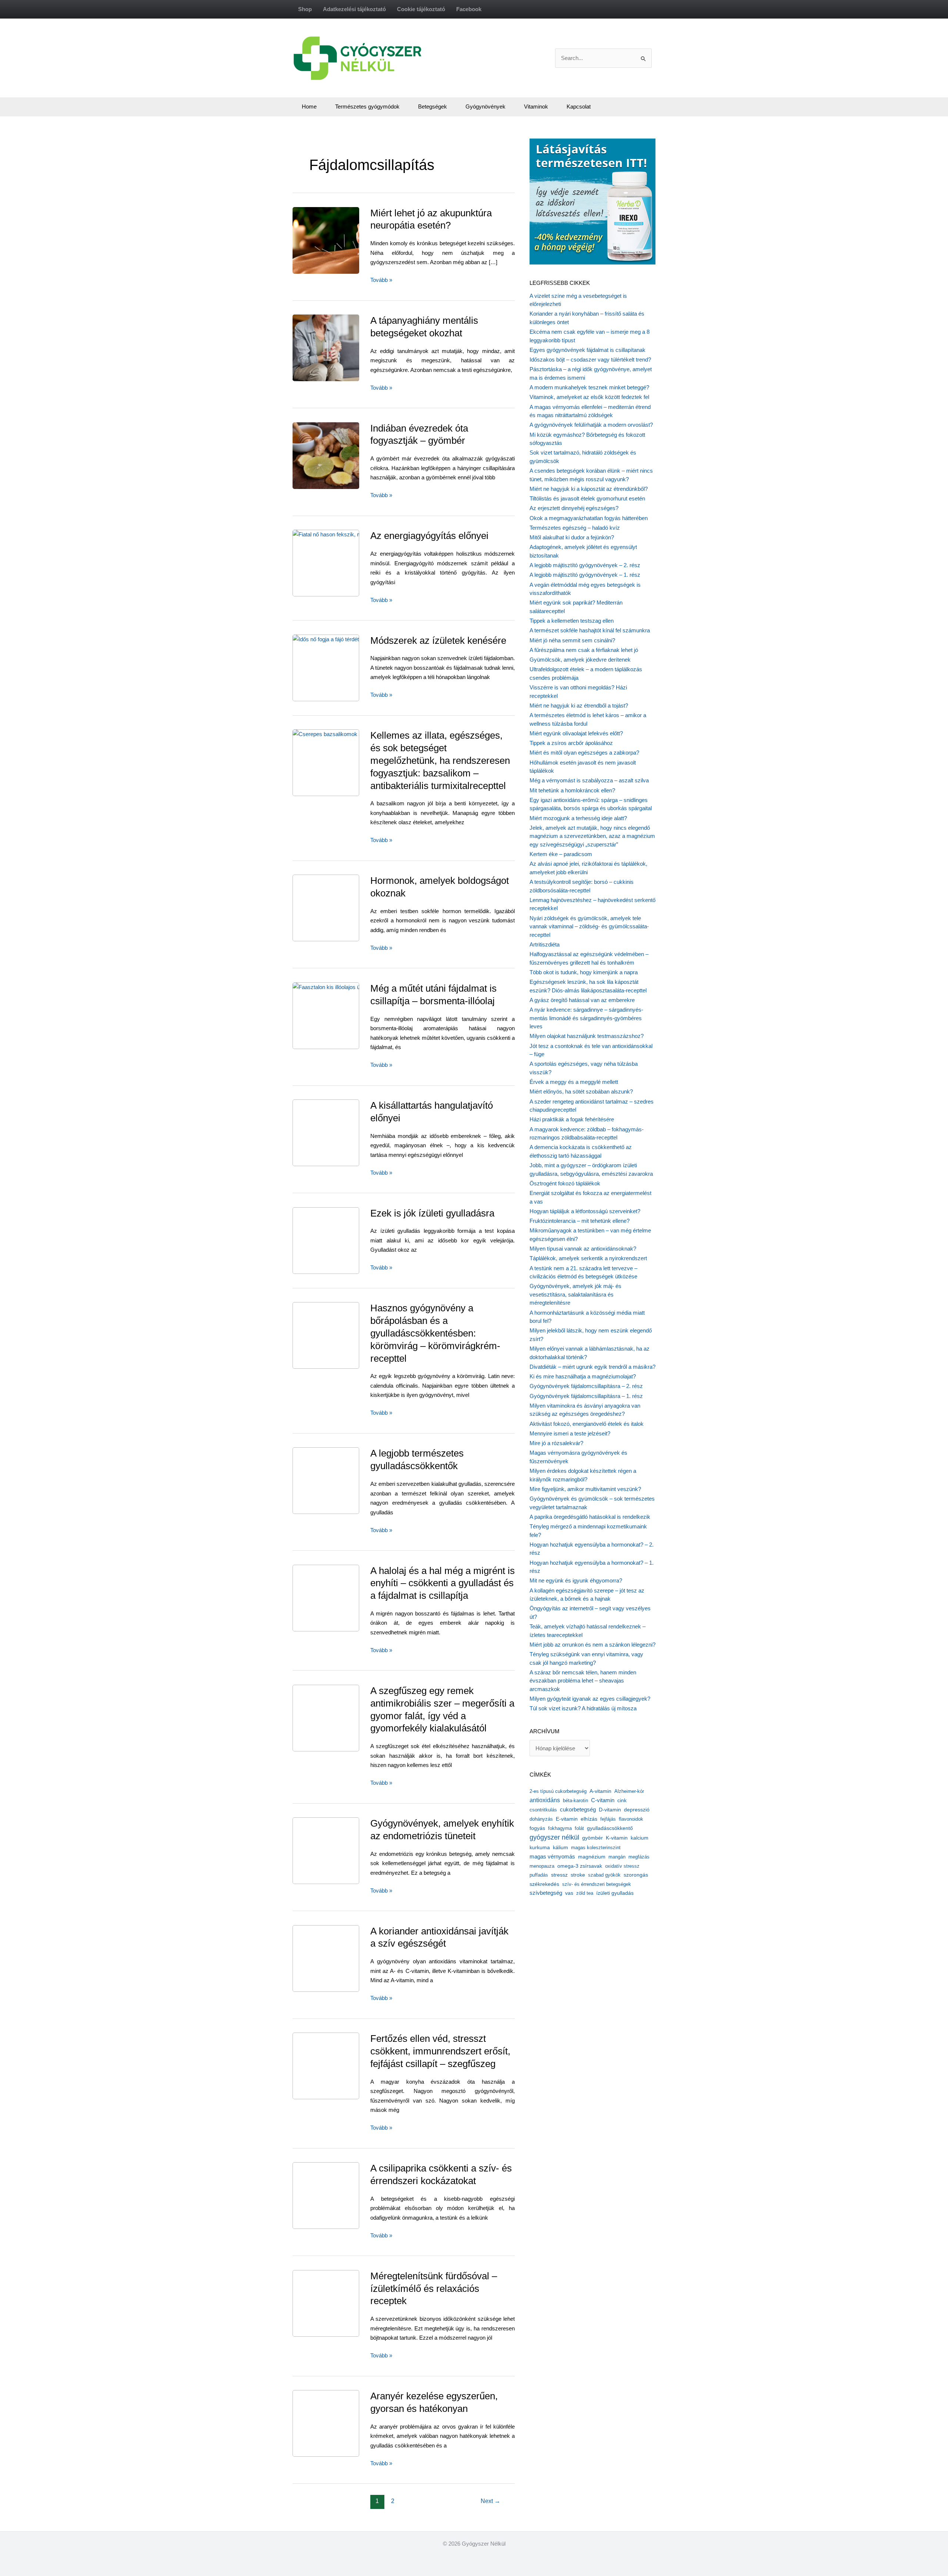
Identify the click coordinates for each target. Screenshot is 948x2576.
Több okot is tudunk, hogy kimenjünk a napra (584, 972)
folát (579, 1828)
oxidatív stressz (622, 1866)
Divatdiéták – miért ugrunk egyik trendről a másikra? (592, 1367)
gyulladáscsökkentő (610, 1828)
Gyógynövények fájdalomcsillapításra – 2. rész (586, 1386)
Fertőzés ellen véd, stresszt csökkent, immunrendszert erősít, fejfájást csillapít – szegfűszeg (440, 2051)
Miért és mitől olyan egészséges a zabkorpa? (584, 753)
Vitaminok (536, 106)
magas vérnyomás (552, 1857)
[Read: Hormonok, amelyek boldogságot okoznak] (343, 907)
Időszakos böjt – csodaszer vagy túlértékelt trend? (590, 360)
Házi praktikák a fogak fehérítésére (572, 1119)
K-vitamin (617, 1838)
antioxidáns (545, 1800)
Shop (305, 9)
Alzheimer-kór (629, 1791)
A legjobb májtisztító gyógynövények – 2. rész (585, 565)
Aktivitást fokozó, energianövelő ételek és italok (587, 1424)
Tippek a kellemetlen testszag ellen (572, 621)
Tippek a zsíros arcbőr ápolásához (571, 743)
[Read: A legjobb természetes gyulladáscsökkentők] (343, 1480)
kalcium (640, 1838)
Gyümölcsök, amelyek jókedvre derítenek (580, 660)
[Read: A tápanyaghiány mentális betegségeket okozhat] (343, 347)
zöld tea (585, 1893)
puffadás (539, 1875)
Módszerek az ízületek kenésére (438, 640)
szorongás (636, 1875)
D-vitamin (610, 1810)
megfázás (639, 1857)
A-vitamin (600, 1791)
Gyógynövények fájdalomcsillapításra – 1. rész (586, 1396)
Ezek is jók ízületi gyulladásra (432, 1213)
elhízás (589, 1819)
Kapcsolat (579, 106)
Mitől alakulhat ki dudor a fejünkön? (572, 537)
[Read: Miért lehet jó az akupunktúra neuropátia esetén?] (342, 239)
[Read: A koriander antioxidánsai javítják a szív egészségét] (343, 1958)
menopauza (542, 1866)
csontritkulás (543, 1810)
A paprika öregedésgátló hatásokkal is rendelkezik (590, 1517)
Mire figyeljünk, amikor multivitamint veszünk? (585, 1489)
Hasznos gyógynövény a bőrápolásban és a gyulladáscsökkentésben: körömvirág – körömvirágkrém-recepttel (435, 1333)
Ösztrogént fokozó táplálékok (565, 1183)
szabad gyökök (604, 1875)
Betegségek (433, 106)
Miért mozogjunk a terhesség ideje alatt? (578, 818)
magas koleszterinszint (596, 1848)
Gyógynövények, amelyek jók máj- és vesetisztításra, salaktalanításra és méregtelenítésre (575, 1294)
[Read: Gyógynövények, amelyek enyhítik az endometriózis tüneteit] (341, 1850)
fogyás (537, 1828)
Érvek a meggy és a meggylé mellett (574, 1082)
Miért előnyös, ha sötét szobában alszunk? (581, 1091)
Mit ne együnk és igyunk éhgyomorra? (576, 1580)
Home (309, 106)
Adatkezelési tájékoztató (354, 9)
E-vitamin (567, 1819)
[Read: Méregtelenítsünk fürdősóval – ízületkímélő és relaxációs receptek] (344, 2303)
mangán (617, 1857)
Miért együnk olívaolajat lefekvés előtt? (576, 733)
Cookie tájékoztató (421, 9)
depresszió (637, 1810)
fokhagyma (560, 1828)
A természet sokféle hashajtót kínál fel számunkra (590, 630)
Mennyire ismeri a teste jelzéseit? (570, 1433)
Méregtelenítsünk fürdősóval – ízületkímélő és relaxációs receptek (434, 2289)
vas (569, 1893)
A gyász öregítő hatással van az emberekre (582, 1000)
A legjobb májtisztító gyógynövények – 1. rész (585, 575)
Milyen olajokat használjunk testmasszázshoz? (587, 1036)
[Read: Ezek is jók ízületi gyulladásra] (343, 1240)
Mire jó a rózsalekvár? (556, 1443)
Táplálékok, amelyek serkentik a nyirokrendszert (588, 1258)
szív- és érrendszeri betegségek (597, 1884)
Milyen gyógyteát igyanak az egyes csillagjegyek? (590, 1699)
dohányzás (541, 1819)
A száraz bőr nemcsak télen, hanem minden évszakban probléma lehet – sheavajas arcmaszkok (583, 1681)
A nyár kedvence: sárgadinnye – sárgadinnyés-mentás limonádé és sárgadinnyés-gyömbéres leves (586, 1018)
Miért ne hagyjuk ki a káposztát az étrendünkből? (589, 489)
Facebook (469, 9)
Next (490, 2501)
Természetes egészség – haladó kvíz (575, 528)
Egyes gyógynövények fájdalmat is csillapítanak (588, 350)
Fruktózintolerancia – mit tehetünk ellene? (580, 1221)
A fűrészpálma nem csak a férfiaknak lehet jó (584, 650)
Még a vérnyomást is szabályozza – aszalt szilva (589, 780)
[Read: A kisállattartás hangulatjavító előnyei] (343, 1132)
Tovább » (381, 281)
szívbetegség (546, 1893)
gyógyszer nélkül (554, 1837)
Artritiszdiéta (545, 944)
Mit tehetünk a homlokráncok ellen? (572, 790)
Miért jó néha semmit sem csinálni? (572, 640)
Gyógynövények (485, 106)
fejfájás (608, 1819)
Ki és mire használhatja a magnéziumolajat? (583, 1376)
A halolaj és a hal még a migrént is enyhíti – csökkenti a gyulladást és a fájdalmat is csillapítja (443, 1583)
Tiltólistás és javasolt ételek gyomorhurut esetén (587, 498)
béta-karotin (575, 1800)
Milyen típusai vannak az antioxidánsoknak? (583, 1249)
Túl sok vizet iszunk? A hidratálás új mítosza (583, 1708)
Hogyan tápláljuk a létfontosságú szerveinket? (585, 1211)
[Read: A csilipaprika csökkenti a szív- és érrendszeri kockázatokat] (343, 2195)
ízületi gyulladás (615, 1893)
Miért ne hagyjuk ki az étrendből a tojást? (579, 705)
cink (622, 1800)
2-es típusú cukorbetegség (558, 1791)
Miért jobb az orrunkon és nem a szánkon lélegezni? (592, 1645)
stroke (578, 1875)
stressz (559, 1875)
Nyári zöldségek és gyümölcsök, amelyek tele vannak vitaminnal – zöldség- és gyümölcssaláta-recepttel (589, 926)
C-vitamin (603, 1800)
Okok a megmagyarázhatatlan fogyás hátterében (589, 518)
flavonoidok (631, 1819)
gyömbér (592, 1838)
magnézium (592, 1857)
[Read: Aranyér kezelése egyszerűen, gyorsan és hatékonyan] (343, 2423)
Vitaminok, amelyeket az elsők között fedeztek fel (589, 397)
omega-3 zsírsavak (580, 1866)
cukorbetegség (578, 1810)
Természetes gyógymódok (367, 106)
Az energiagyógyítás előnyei (429, 536)
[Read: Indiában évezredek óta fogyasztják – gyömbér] (343, 455)
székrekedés (544, 1884)
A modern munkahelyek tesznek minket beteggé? (589, 387)
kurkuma (540, 1848)
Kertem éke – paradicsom (561, 854)
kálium (560, 1847)
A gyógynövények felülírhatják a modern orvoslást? (591, 425)
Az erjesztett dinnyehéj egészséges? (574, 508)
